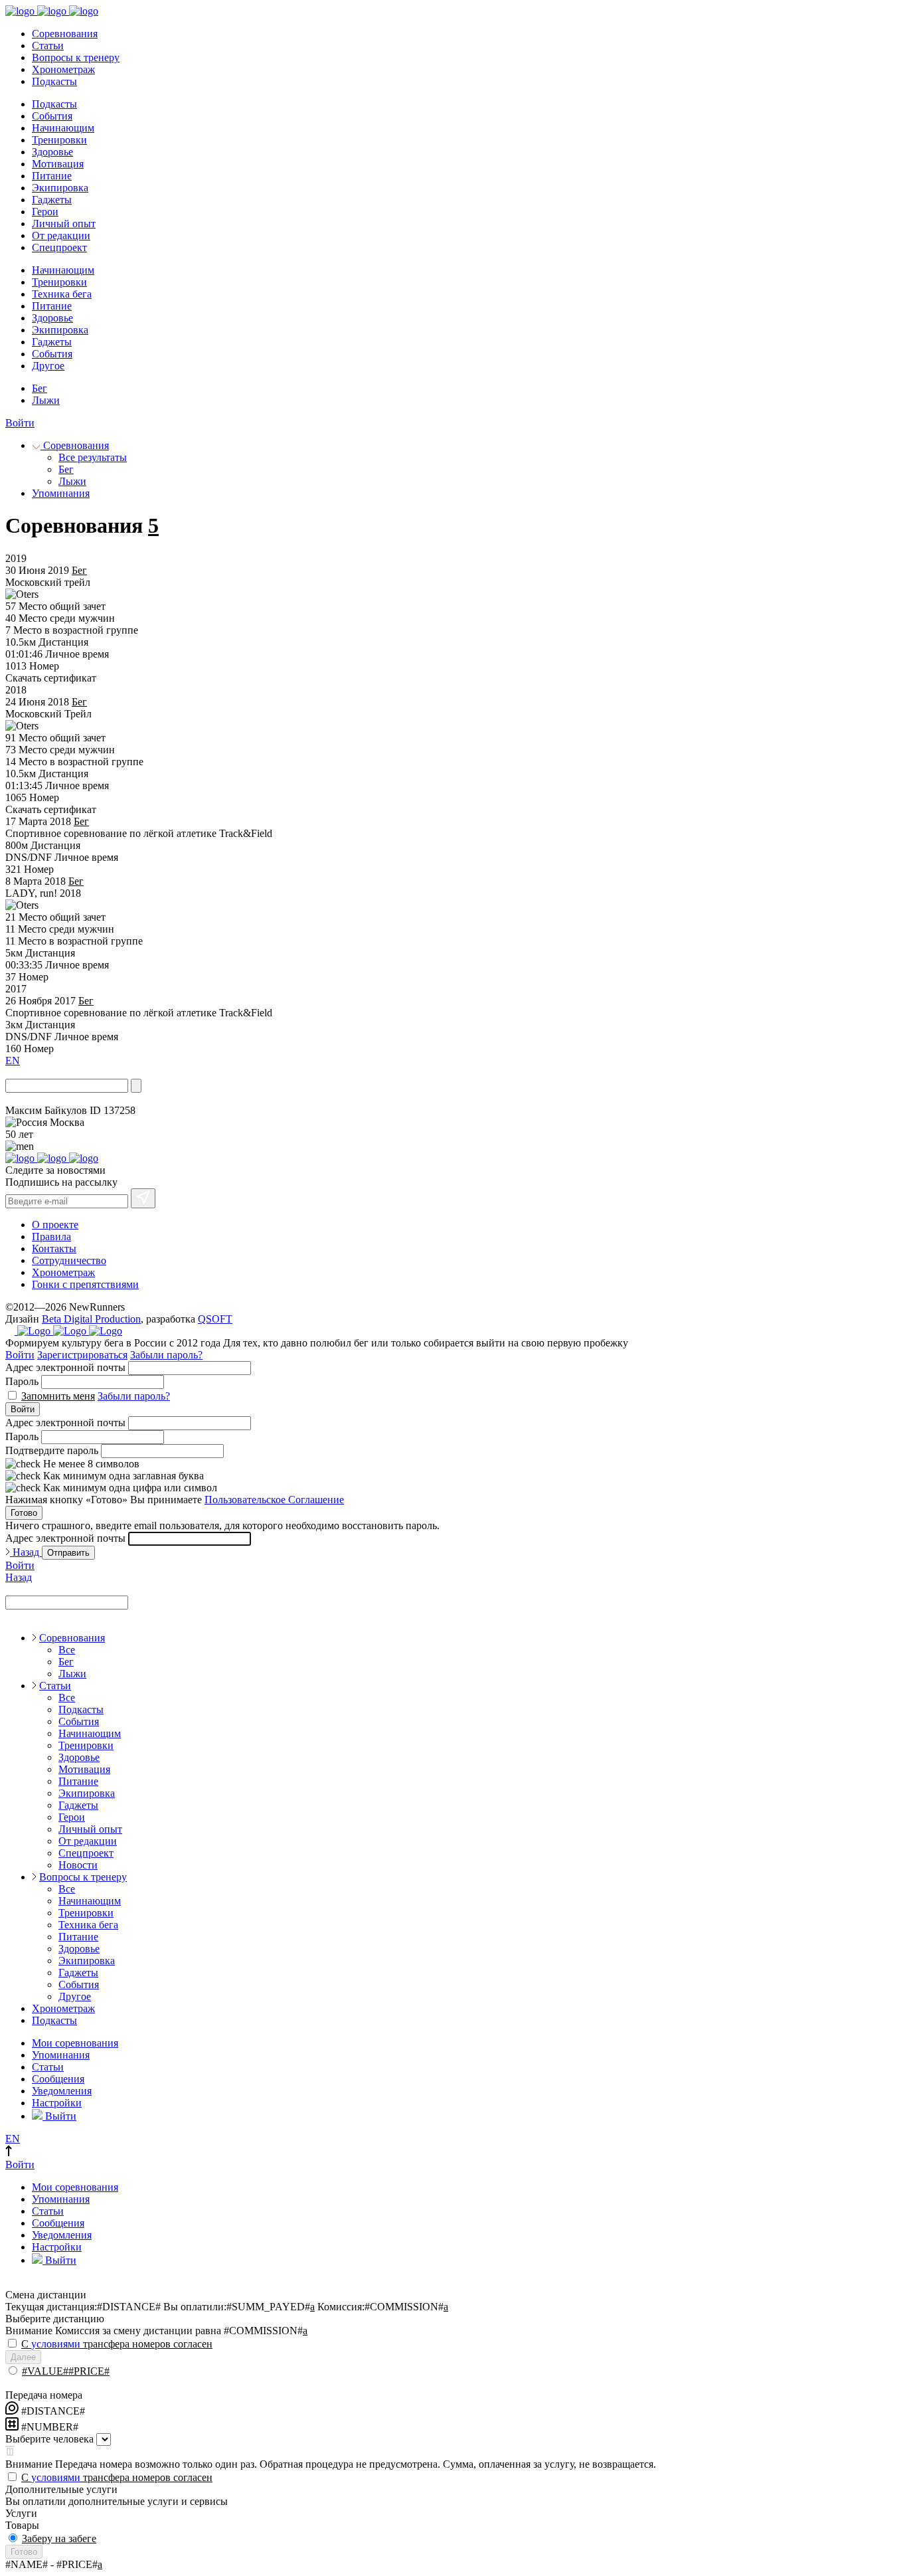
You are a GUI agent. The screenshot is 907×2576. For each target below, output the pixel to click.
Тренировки (59, 140)
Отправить (68, 1553)
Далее (23, 2357)
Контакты (54, 1248)
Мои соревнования (75, 2043)
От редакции (61, 235)
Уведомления (62, 2091)
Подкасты (54, 81)
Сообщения (58, 2079)
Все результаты (93, 457)
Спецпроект (59, 247)
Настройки (57, 2103)
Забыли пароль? (166, 1355)
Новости (78, 1865)
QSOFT (215, 1319)
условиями (56, 2344)
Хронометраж (63, 69)
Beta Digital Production (91, 1319)
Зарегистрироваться (82, 1355)
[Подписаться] (143, 1198)
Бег (40, 388)
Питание (52, 176)
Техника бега (62, 294)
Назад (26, 1552)
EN (13, 1060)
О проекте (55, 1225)
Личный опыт (64, 224)
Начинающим (63, 128)
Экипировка (60, 188)
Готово (24, 1513)
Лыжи (46, 400)
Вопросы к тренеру (76, 57)
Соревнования (65, 34)
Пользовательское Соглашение (274, 1500)
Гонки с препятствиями (85, 1284)
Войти (20, 423)
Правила (51, 1237)
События (52, 116)
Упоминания (61, 493)
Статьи (48, 46)
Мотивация (58, 164)
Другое (48, 366)
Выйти (59, 2116)
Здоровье (52, 152)
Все (67, 1650)
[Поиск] (136, 1086)
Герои (45, 212)
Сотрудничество (69, 1260)
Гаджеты (52, 200)
